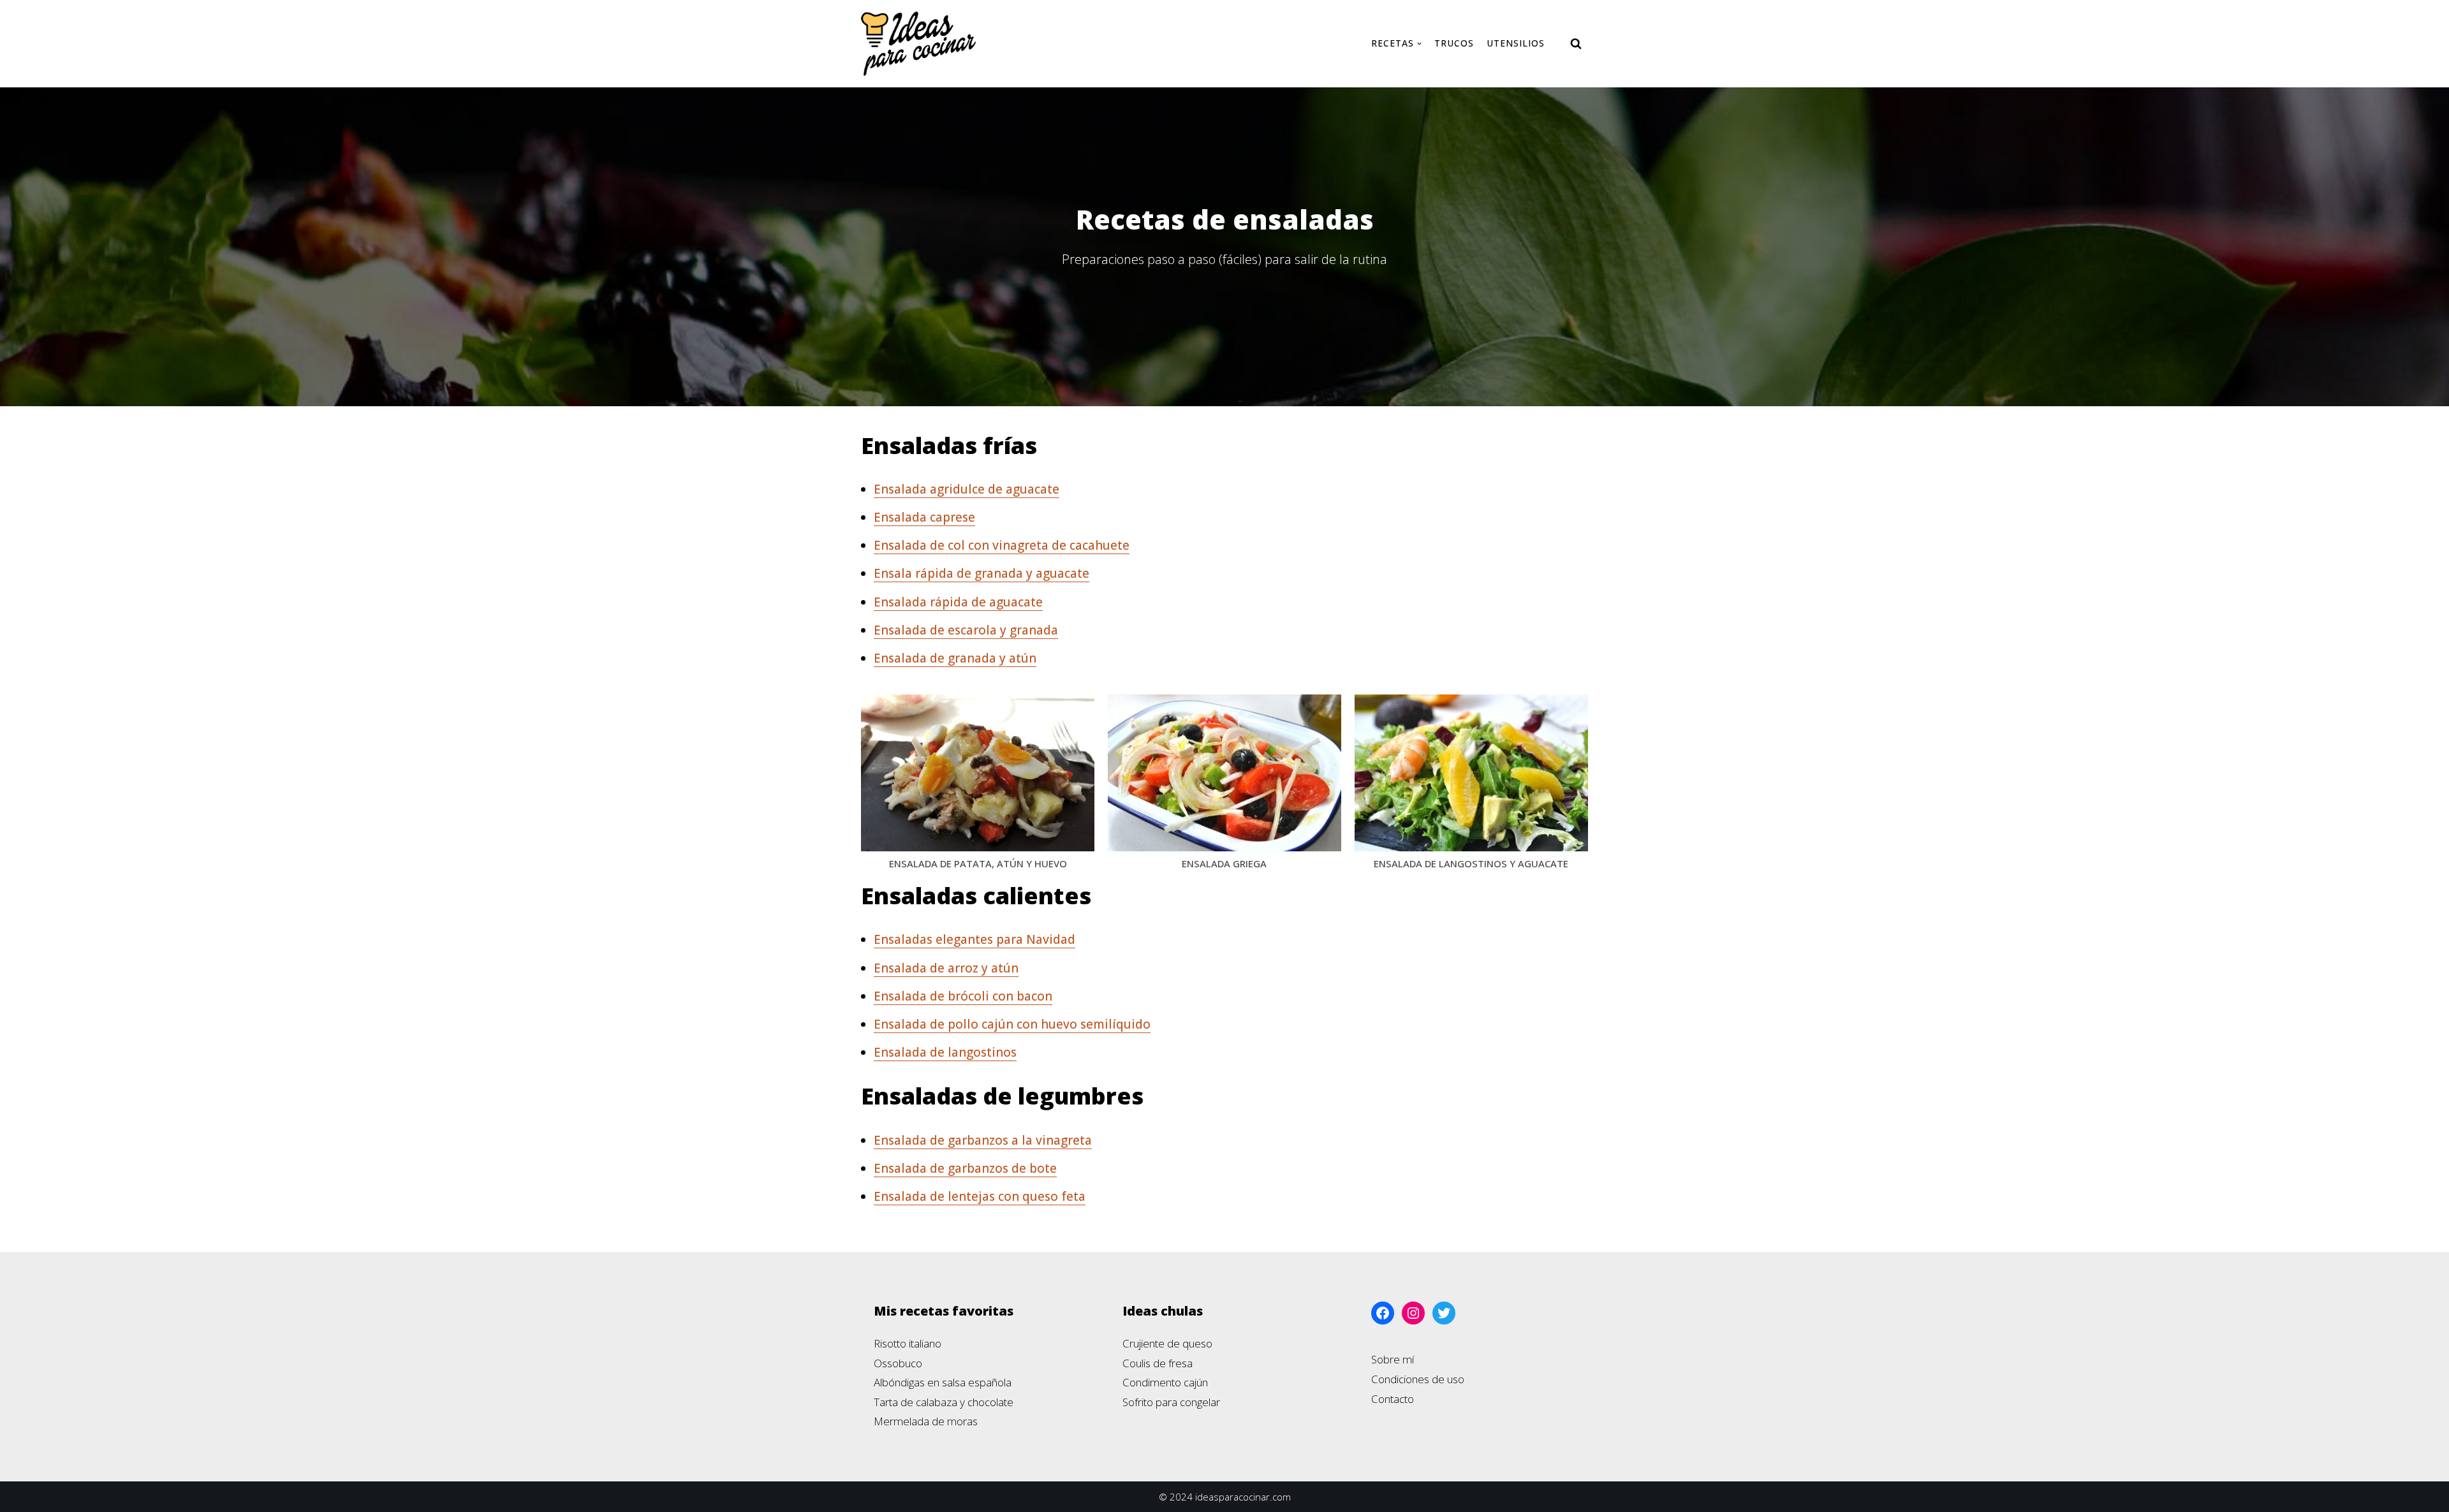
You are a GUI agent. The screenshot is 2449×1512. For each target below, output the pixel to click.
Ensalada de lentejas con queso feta (980, 1196)
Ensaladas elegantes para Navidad (974, 939)
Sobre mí (1393, 1359)
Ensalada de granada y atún (955, 658)
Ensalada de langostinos (945, 1052)
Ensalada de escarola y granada (966, 630)
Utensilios (1516, 43)
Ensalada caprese (924, 517)
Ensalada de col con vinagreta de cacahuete (1002, 545)
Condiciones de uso (1418, 1379)
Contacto (1393, 1399)
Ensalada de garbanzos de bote (965, 1168)
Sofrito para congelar (1171, 1402)
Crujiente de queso (1167, 1343)
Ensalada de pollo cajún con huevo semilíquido (1012, 1024)
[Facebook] (1383, 1313)
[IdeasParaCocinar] (918, 44)
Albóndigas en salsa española (943, 1382)
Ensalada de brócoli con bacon (963, 996)
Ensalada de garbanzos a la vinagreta (983, 1140)
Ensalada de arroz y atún (946, 968)
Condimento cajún (1165, 1382)
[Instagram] (1413, 1313)
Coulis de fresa (1158, 1363)
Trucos (1454, 43)
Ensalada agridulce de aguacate (967, 489)
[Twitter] (1444, 1313)
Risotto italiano (908, 1343)
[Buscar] (1576, 43)
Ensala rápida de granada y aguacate (982, 573)
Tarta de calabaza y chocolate (944, 1402)
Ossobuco (898, 1363)
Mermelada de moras (926, 1421)
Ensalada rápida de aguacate (958, 602)
